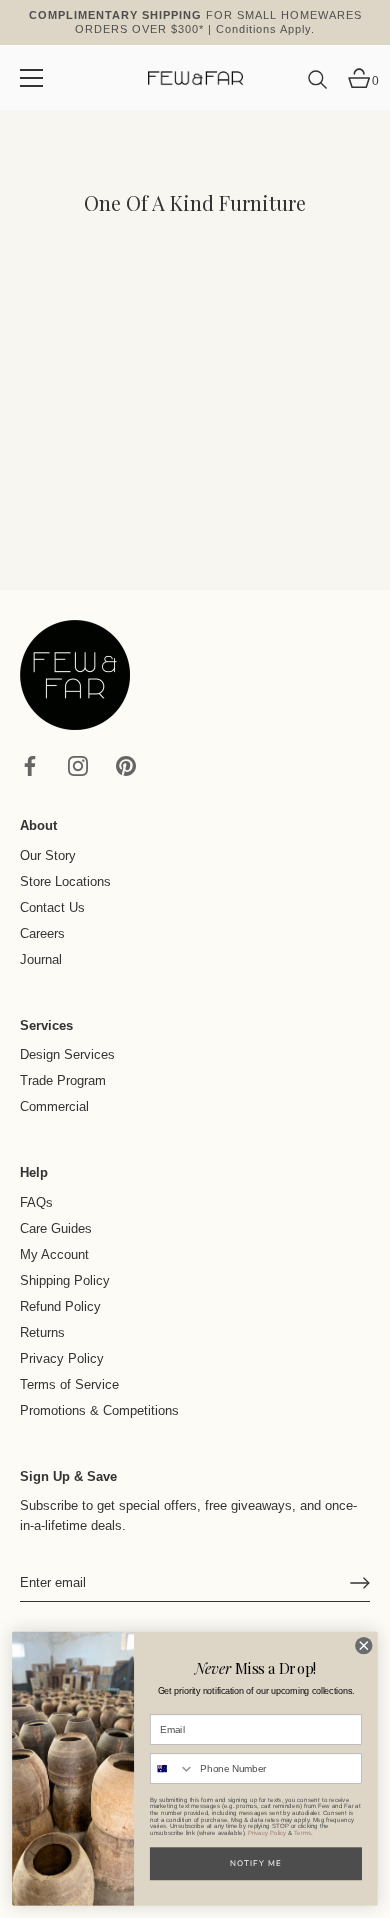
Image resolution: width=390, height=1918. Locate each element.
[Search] (318, 87)
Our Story (48, 855)
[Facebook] (30, 765)
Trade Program (63, 1080)
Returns (42, 1332)
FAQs (36, 1202)
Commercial (54, 1106)
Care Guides (56, 1228)
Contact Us (52, 907)
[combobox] (173, 1768)
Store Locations (65, 881)
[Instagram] (78, 765)
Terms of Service (69, 1384)
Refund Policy (60, 1306)
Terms (302, 1833)
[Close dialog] (364, 1645)
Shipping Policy (65, 1280)
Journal (41, 959)
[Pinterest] (126, 765)
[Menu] (32, 78)
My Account (54, 1254)
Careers (42, 933)
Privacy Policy (62, 1358)
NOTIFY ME (256, 1863)
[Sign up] (360, 1583)
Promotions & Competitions (99, 1410)
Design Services (67, 1054)
